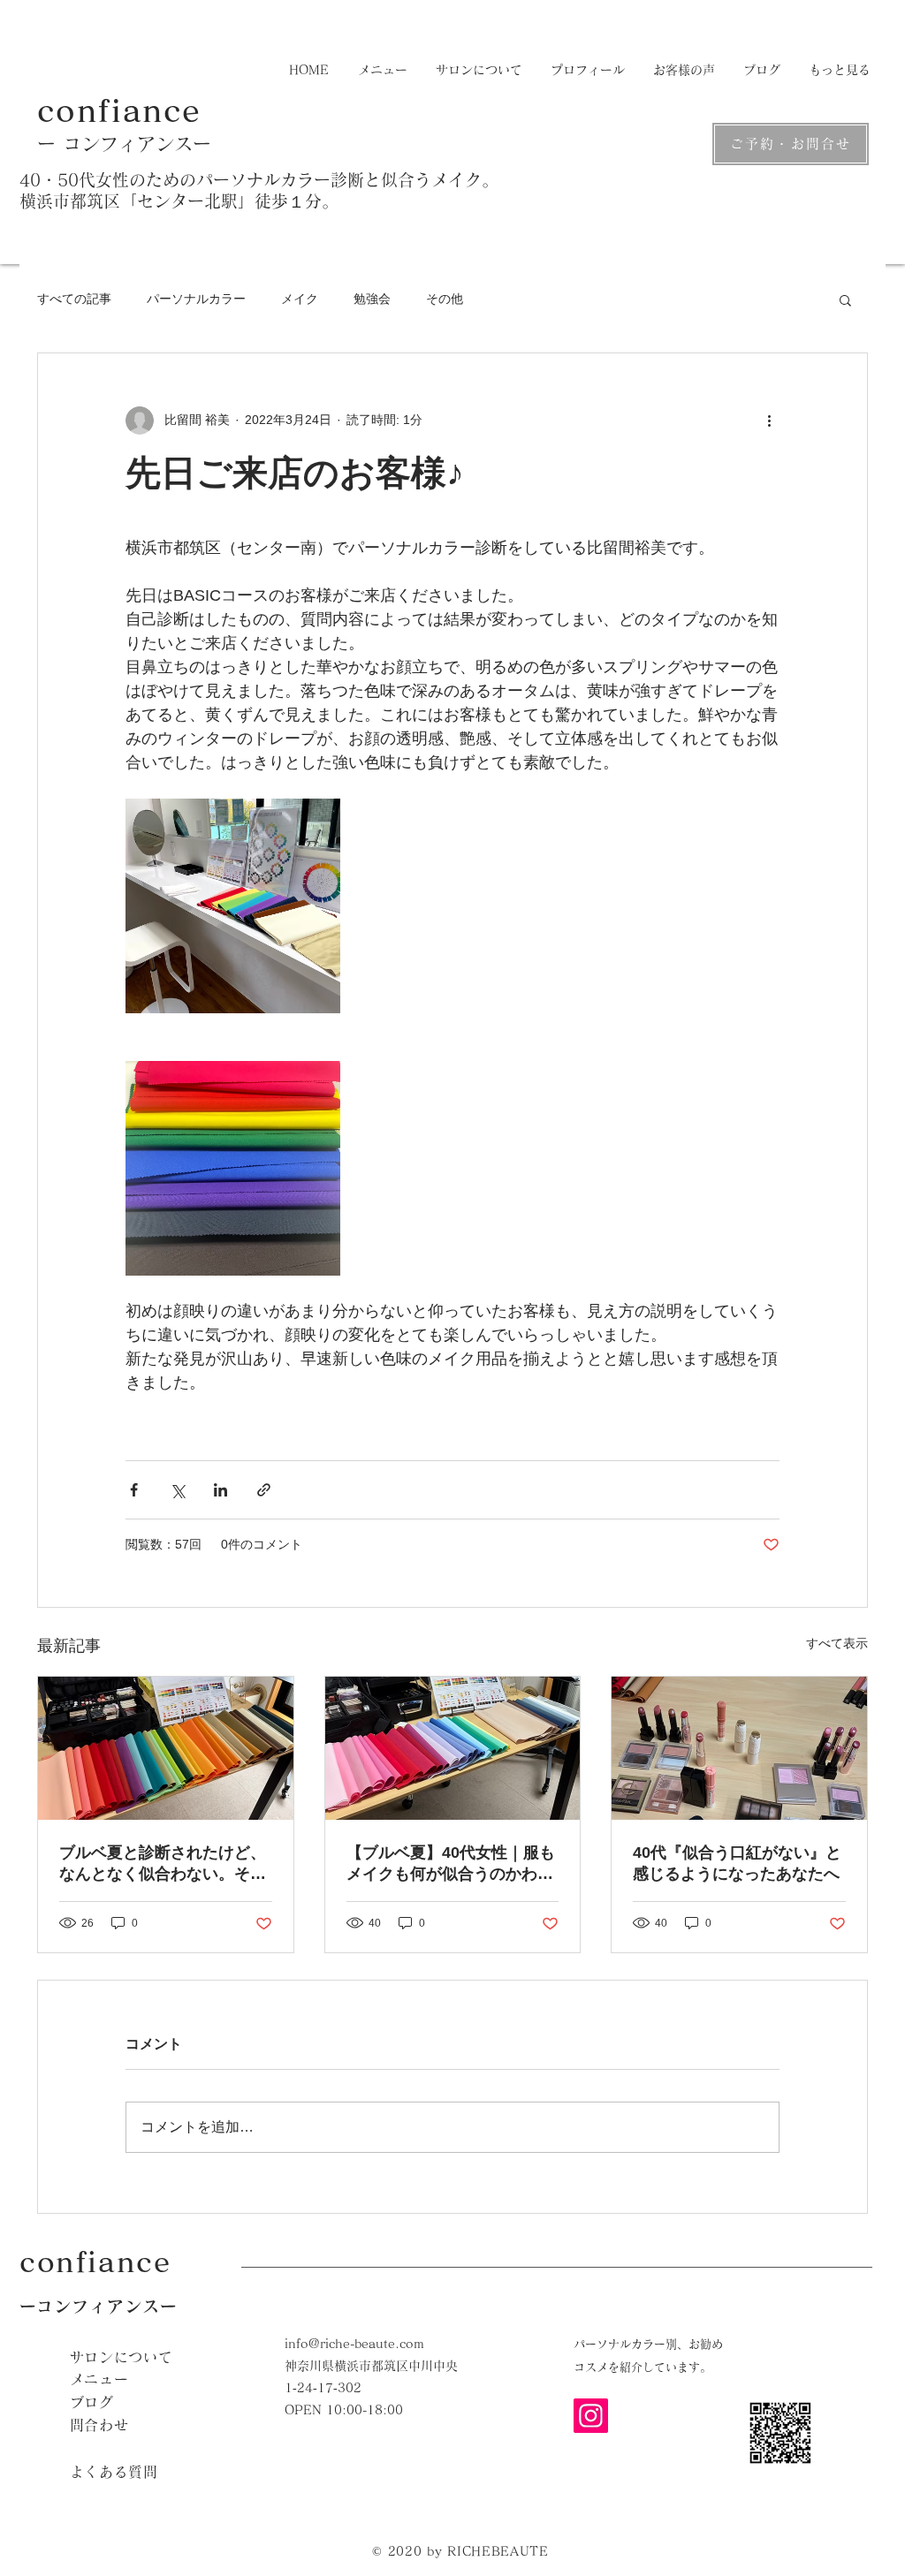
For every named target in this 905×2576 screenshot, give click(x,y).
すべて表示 (837, 1643)
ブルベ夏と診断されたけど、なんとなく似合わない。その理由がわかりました (163, 1864)
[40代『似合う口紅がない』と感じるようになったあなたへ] (739, 1748)
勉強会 (372, 299)
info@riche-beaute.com (354, 2344)
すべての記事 (74, 299)
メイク (300, 299)
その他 (445, 299)
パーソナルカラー (196, 299)
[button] (845, 299)
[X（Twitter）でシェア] (177, 1490)
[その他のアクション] (769, 420)
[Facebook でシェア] (134, 1490)
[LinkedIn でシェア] (221, 1490)
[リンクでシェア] (264, 1490)
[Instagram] (591, 2416)
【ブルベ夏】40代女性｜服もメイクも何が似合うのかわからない (451, 1864)
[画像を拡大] (233, 906)
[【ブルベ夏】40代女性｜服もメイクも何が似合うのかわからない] (453, 1748)
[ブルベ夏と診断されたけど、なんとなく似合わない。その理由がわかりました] (166, 1748)
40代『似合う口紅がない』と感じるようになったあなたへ (737, 1863)
